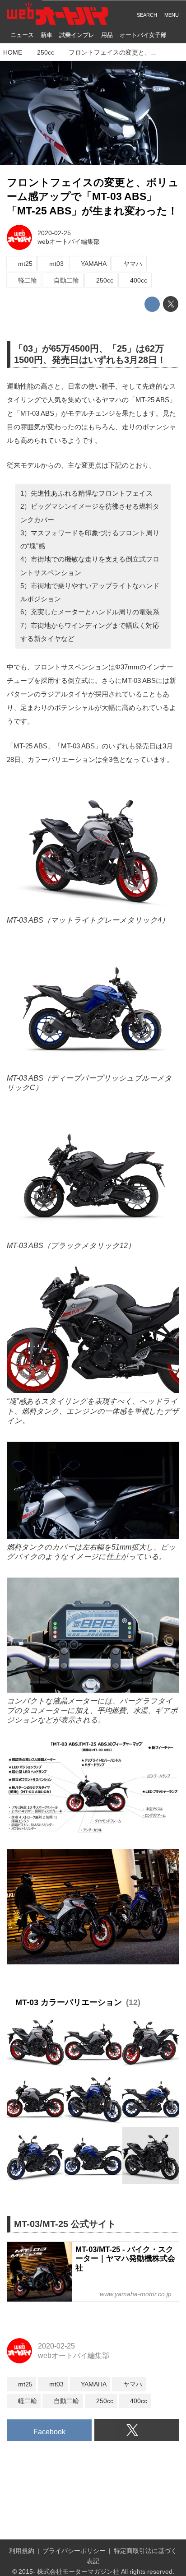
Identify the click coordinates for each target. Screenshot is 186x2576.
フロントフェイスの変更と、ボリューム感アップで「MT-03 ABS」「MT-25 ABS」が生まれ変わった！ (93, 197)
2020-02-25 (54, 233)
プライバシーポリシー (74, 2551)
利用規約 (22, 2551)
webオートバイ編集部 (69, 241)
